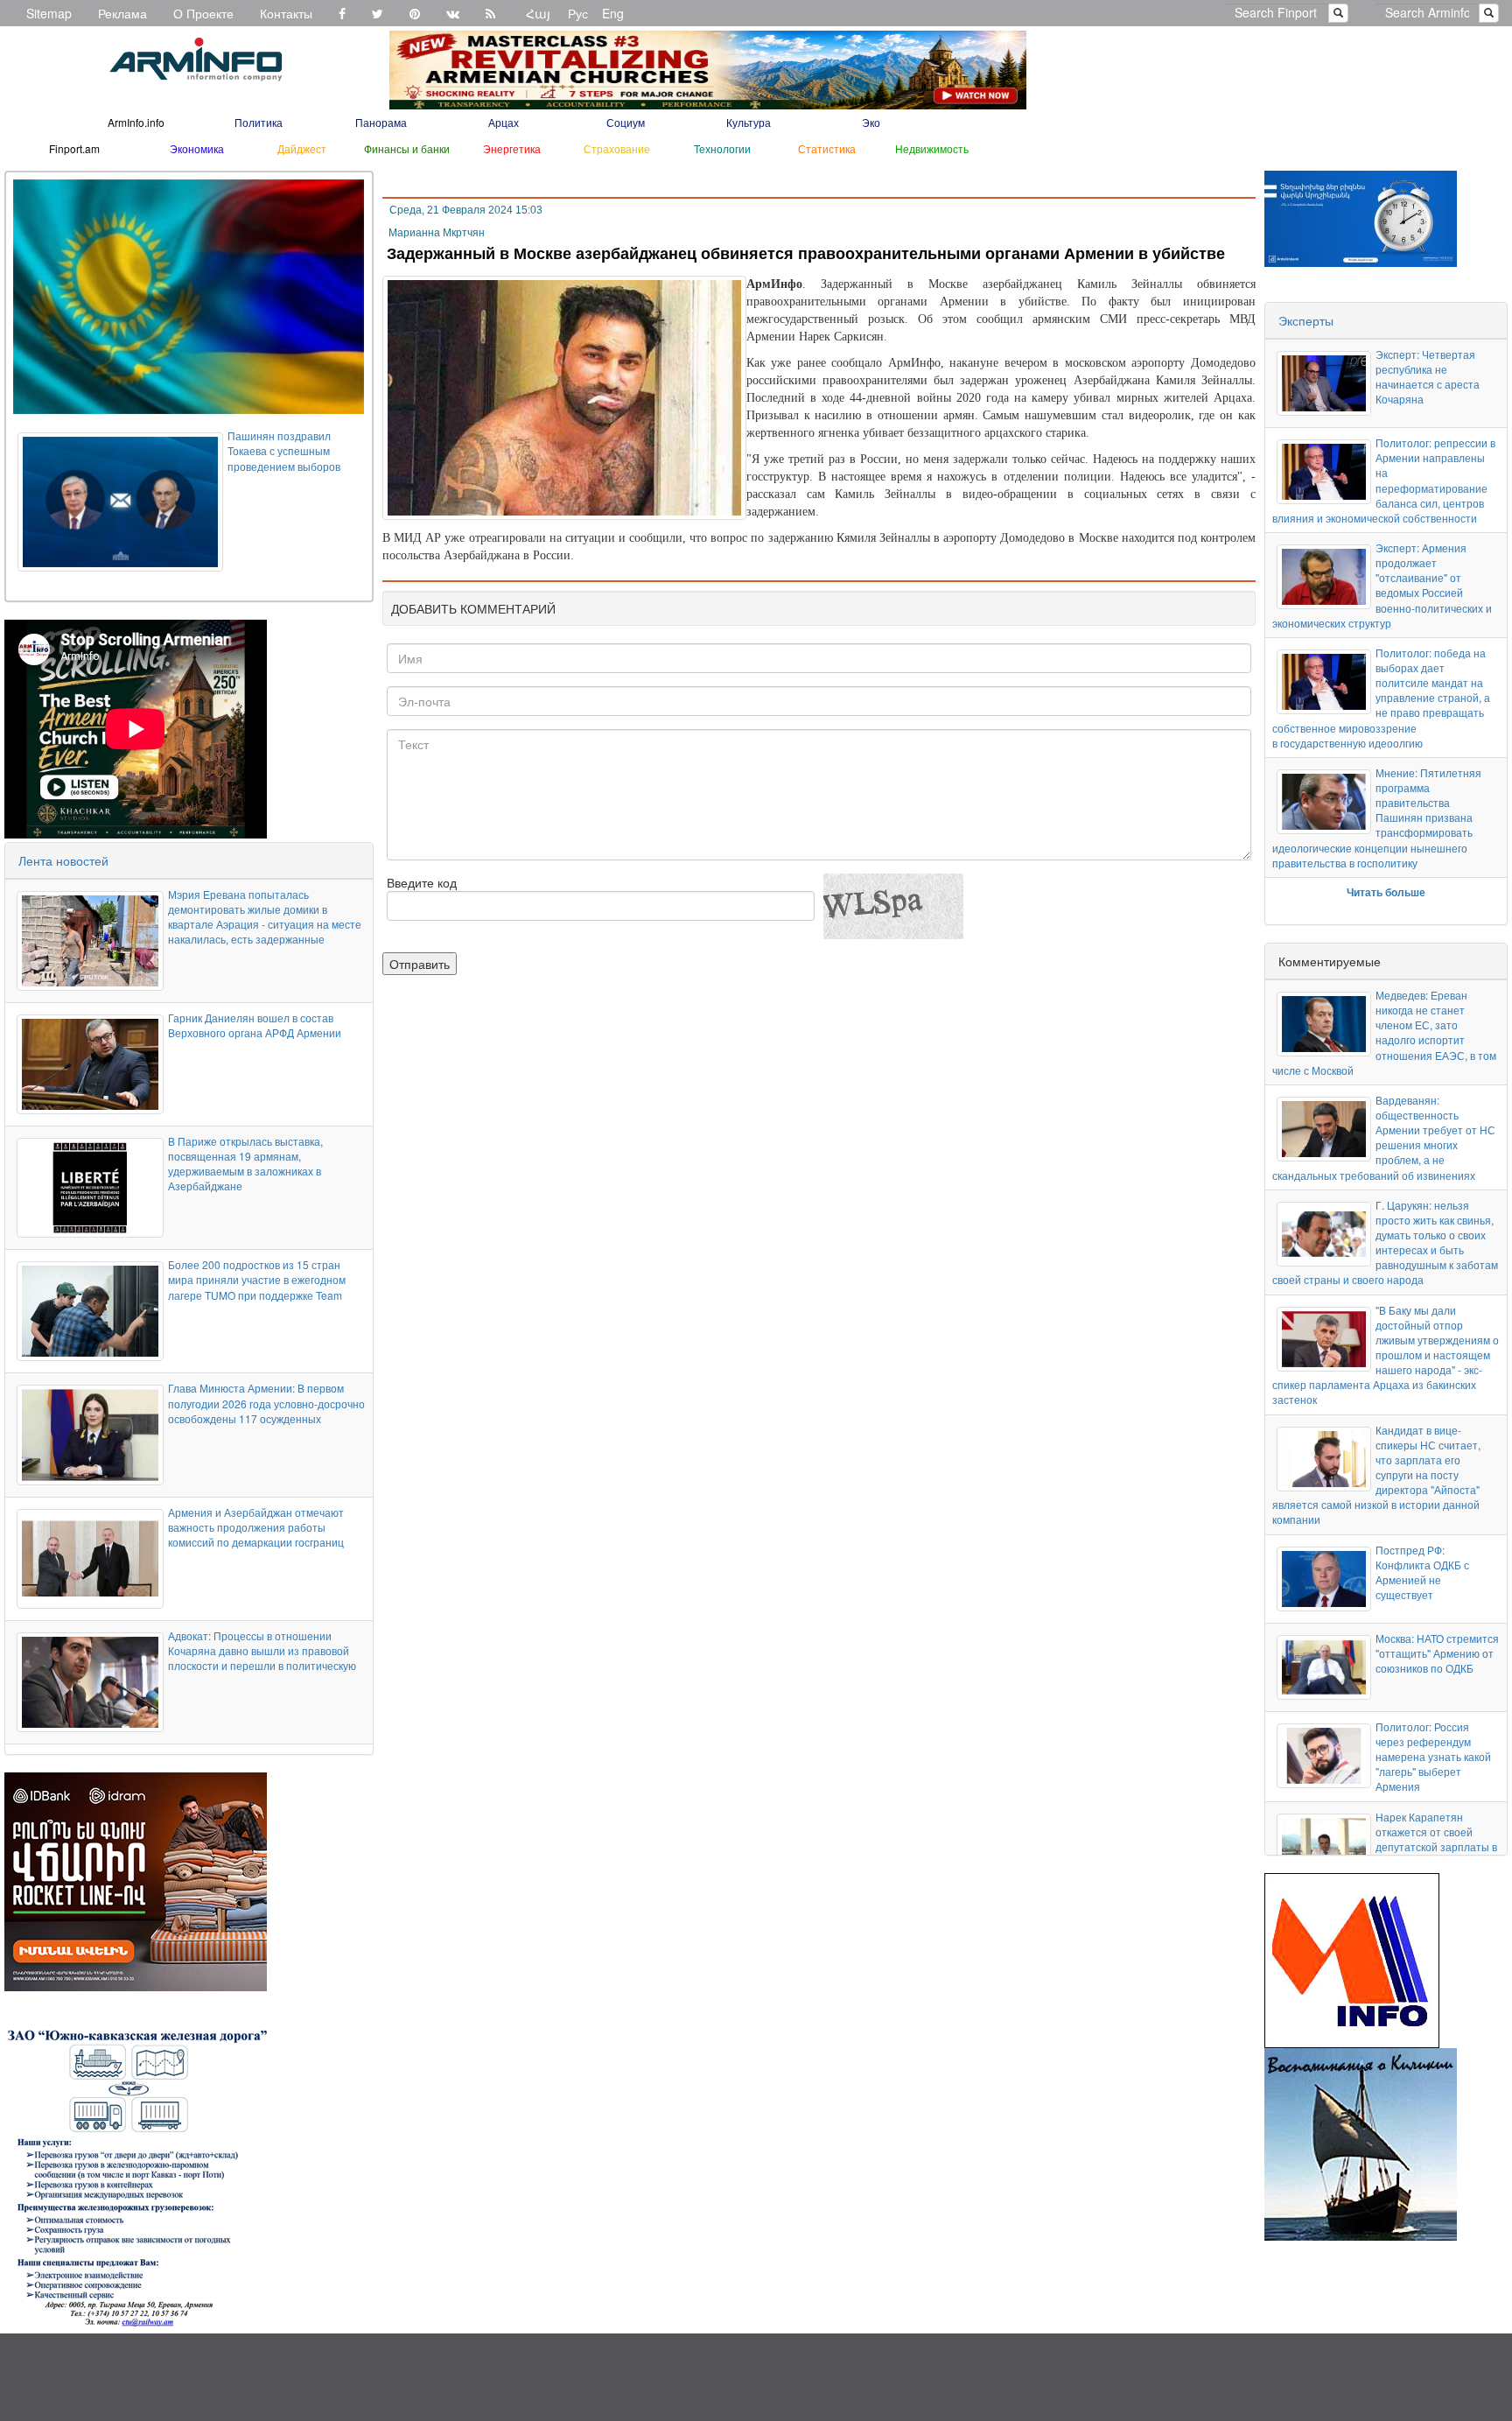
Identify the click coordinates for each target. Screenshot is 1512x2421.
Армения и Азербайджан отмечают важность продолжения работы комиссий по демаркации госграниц (256, 1527)
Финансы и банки (407, 148)
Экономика (197, 148)
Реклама (122, 13)
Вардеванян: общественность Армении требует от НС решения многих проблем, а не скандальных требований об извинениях (1384, 1137)
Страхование (617, 148)
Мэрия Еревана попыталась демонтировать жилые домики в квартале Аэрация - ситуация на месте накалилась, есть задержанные (265, 916)
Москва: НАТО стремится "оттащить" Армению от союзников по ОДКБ (1437, 1653)
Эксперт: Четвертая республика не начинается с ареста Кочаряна (1428, 376)
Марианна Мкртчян (437, 233)
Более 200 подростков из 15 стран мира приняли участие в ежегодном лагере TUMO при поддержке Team (257, 1279)
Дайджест (302, 148)
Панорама (381, 122)
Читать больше (1386, 892)
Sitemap (49, 13)
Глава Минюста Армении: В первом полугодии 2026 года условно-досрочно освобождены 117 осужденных (266, 1403)
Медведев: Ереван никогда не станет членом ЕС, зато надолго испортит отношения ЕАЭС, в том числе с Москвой (1384, 1032)
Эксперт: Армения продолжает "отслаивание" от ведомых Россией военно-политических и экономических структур (1382, 585)
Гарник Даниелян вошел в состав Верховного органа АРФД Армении (255, 1025)
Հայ (538, 13)
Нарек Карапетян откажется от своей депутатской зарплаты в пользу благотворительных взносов (1385, 1854)
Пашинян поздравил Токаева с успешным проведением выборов (284, 450)
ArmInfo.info (136, 122)
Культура (749, 122)
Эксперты (1306, 320)
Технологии (722, 148)
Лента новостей (63, 860)
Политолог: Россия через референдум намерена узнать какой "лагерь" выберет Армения (1433, 1757)
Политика (259, 122)
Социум (626, 122)
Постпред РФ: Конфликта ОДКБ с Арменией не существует (1422, 1572)
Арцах (504, 122)
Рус (578, 13)
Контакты (286, 13)
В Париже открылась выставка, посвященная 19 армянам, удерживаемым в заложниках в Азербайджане (245, 1163)
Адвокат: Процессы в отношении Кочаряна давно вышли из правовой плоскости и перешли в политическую (262, 1650)
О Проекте (203, 13)
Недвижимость (932, 148)
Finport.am (74, 148)
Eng (613, 13)
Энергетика (512, 148)
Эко (871, 122)
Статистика (827, 148)
